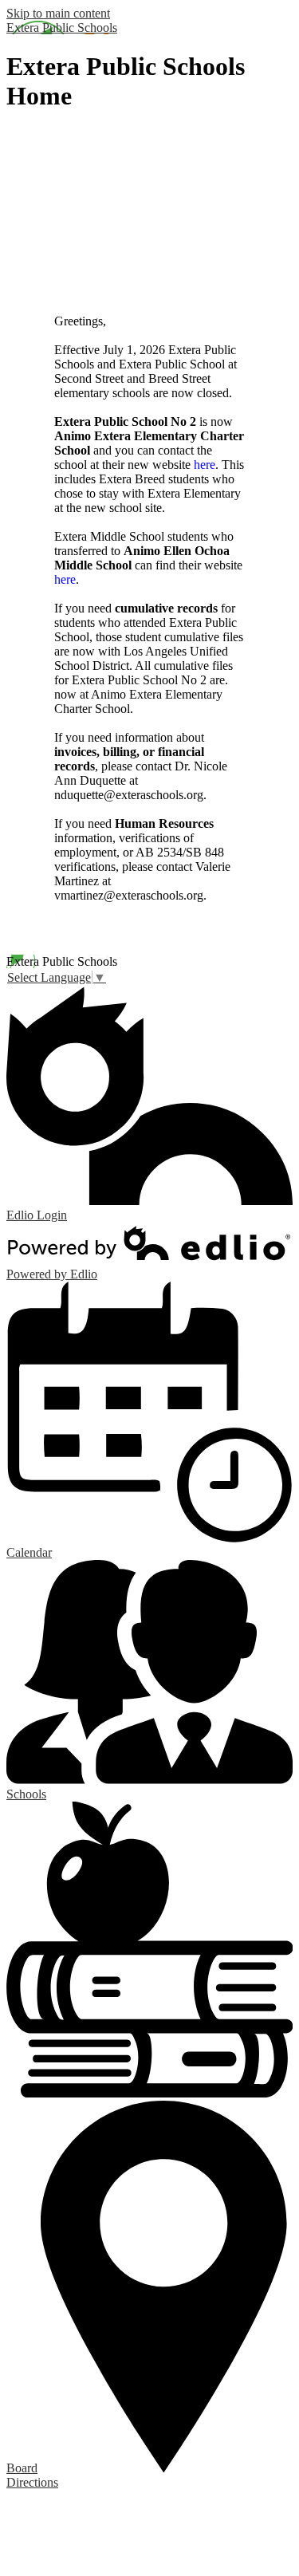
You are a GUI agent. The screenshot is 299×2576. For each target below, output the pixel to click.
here (205, 465)
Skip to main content (58, 13)
